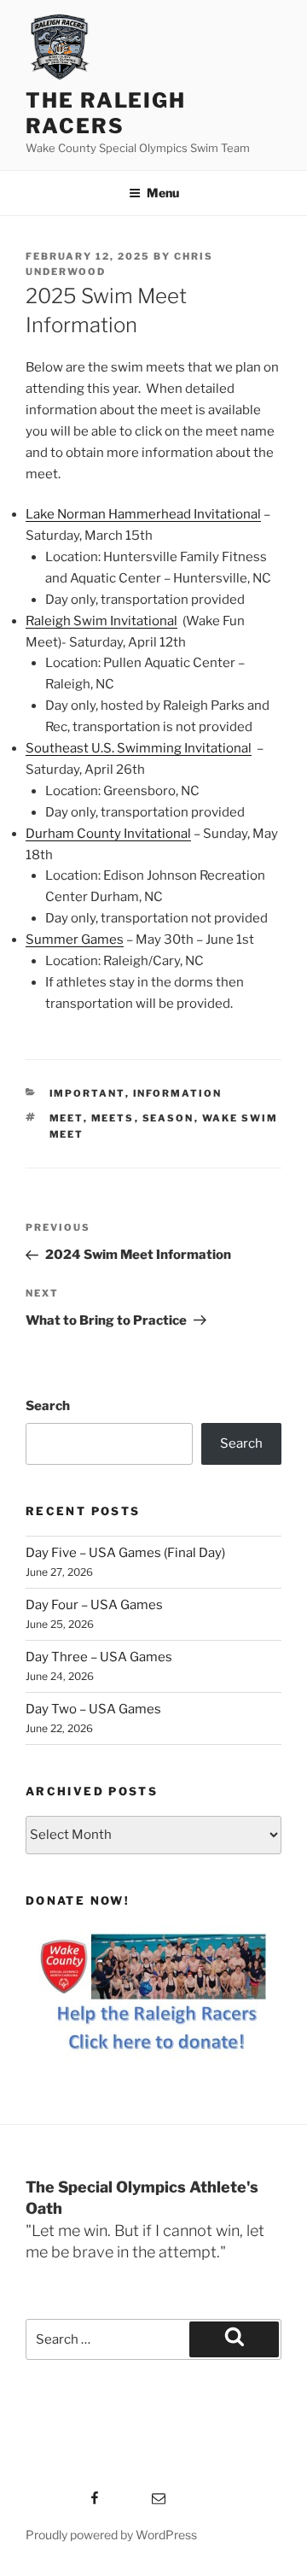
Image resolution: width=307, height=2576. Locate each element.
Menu (163, 193)
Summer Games (75, 940)
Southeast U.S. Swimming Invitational (139, 748)
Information (178, 1093)
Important (87, 1093)
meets (113, 1118)
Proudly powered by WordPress (111, 2535)
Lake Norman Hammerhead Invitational (143, 514)
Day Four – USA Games (94, 1605)
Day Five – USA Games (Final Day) (125, 1553)
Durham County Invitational (108, 834)
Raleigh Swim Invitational (101, 621)
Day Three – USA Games (99, 1657)
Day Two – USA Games (93, 1709)
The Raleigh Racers (106, 113)
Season (168, 1118)
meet (67, 1118)
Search (48, 1406)
